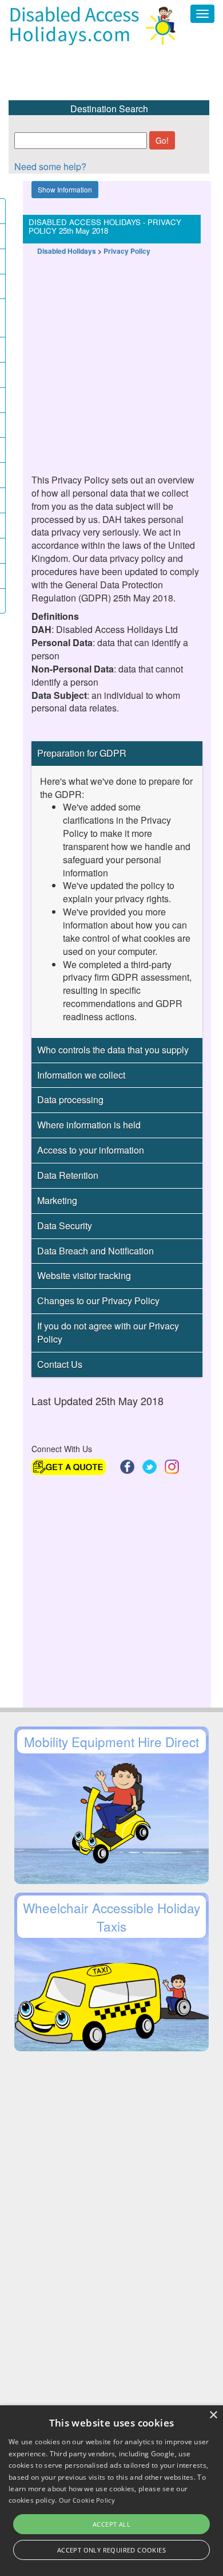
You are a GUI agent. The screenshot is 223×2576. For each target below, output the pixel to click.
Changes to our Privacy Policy (98, 1301)
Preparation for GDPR (82, 753)
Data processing (70, 1100)
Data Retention (68, 1175)
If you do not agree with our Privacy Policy (108, 1332)
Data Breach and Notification (95, 1251)
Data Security (65, 1226)
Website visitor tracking (84, 1275)
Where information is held (89, 1125)
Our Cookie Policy (87, 2500)
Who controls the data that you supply (113, 1050)
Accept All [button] (111, 2524)
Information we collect (81, 1075)
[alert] (111, 2491)
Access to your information (91, 1150)
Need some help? (50, 166)
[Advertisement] (111, 359)
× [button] (213, 2415)
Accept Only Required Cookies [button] (111, 2550)
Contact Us (60, 1364)
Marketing (57, 1200)
